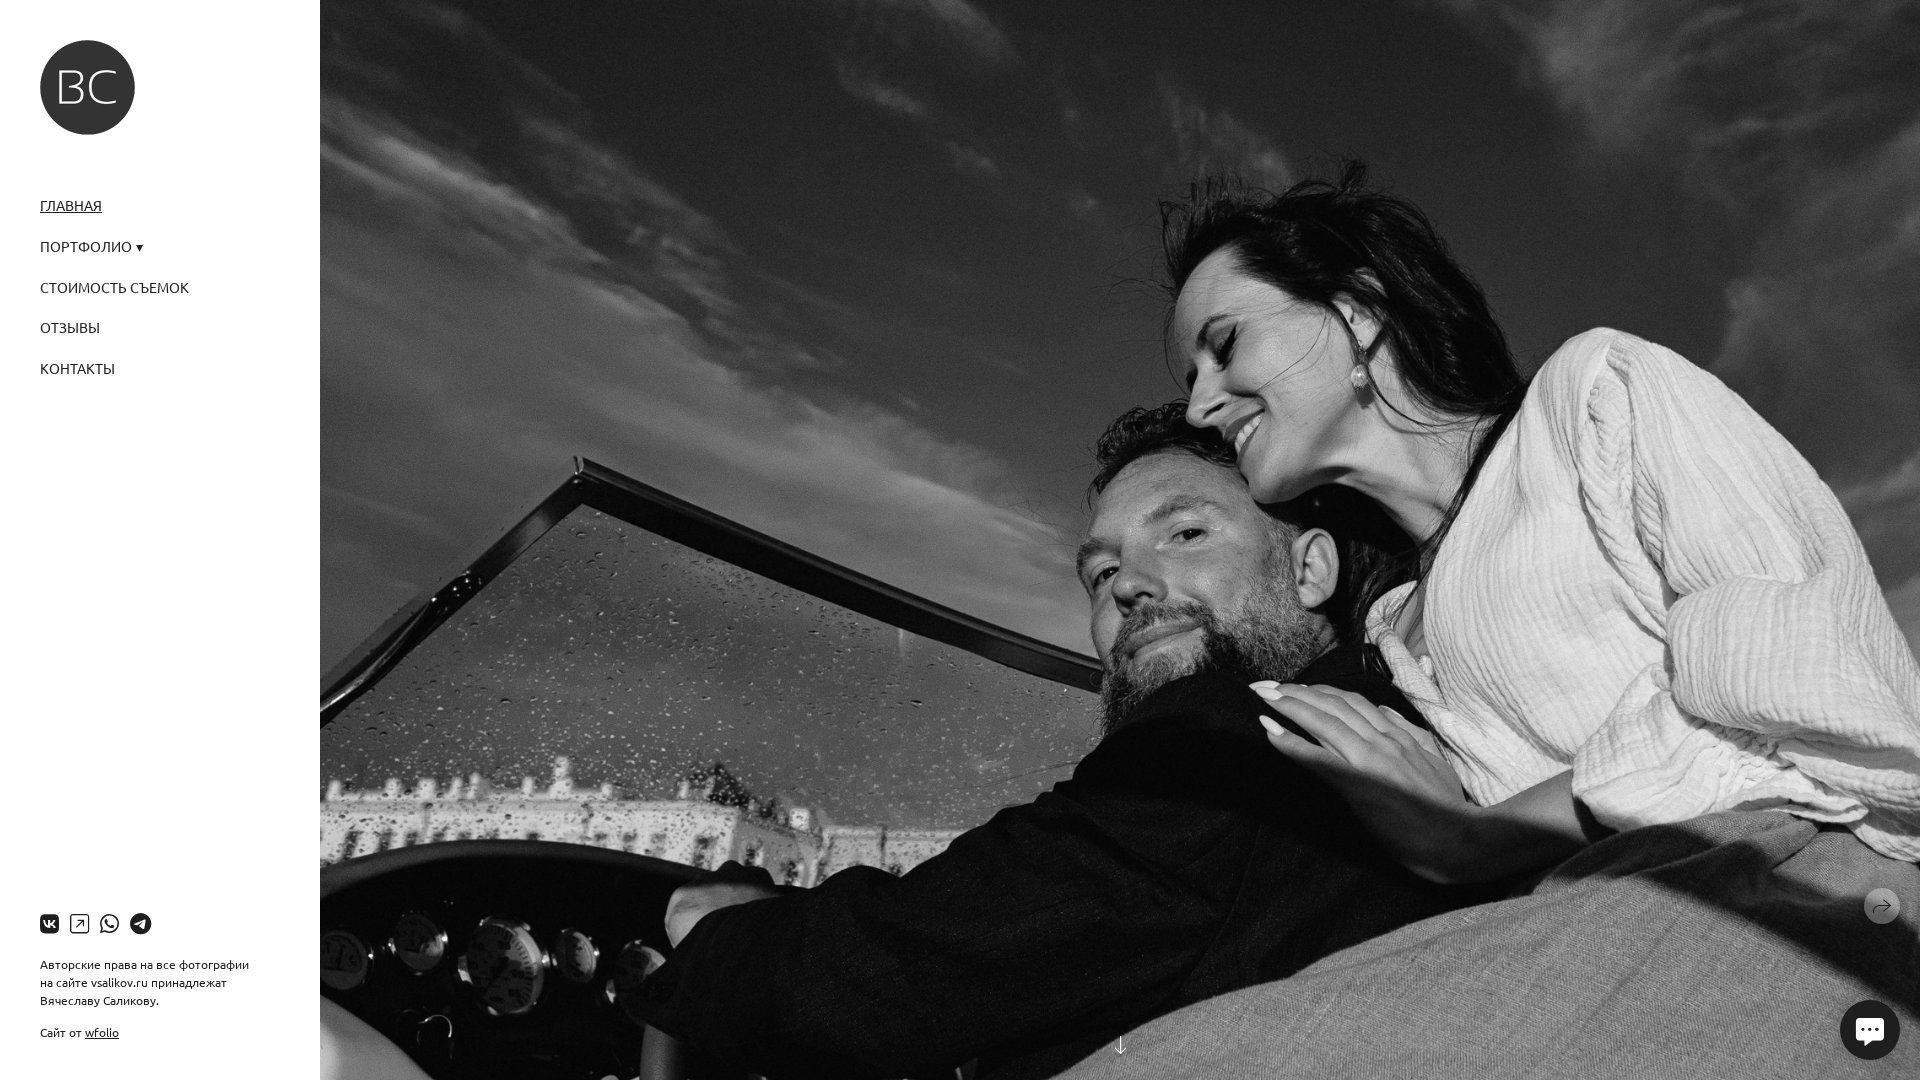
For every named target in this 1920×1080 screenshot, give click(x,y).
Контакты (77, 368)
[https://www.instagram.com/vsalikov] (79, 923)
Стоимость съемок (114, 287)
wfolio (102, 1032)
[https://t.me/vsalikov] (140, 923)
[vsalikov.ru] (87, 87)
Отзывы (70, 327)
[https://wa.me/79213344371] (109, 923)
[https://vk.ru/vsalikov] (49, 923)
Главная (71, 205)
